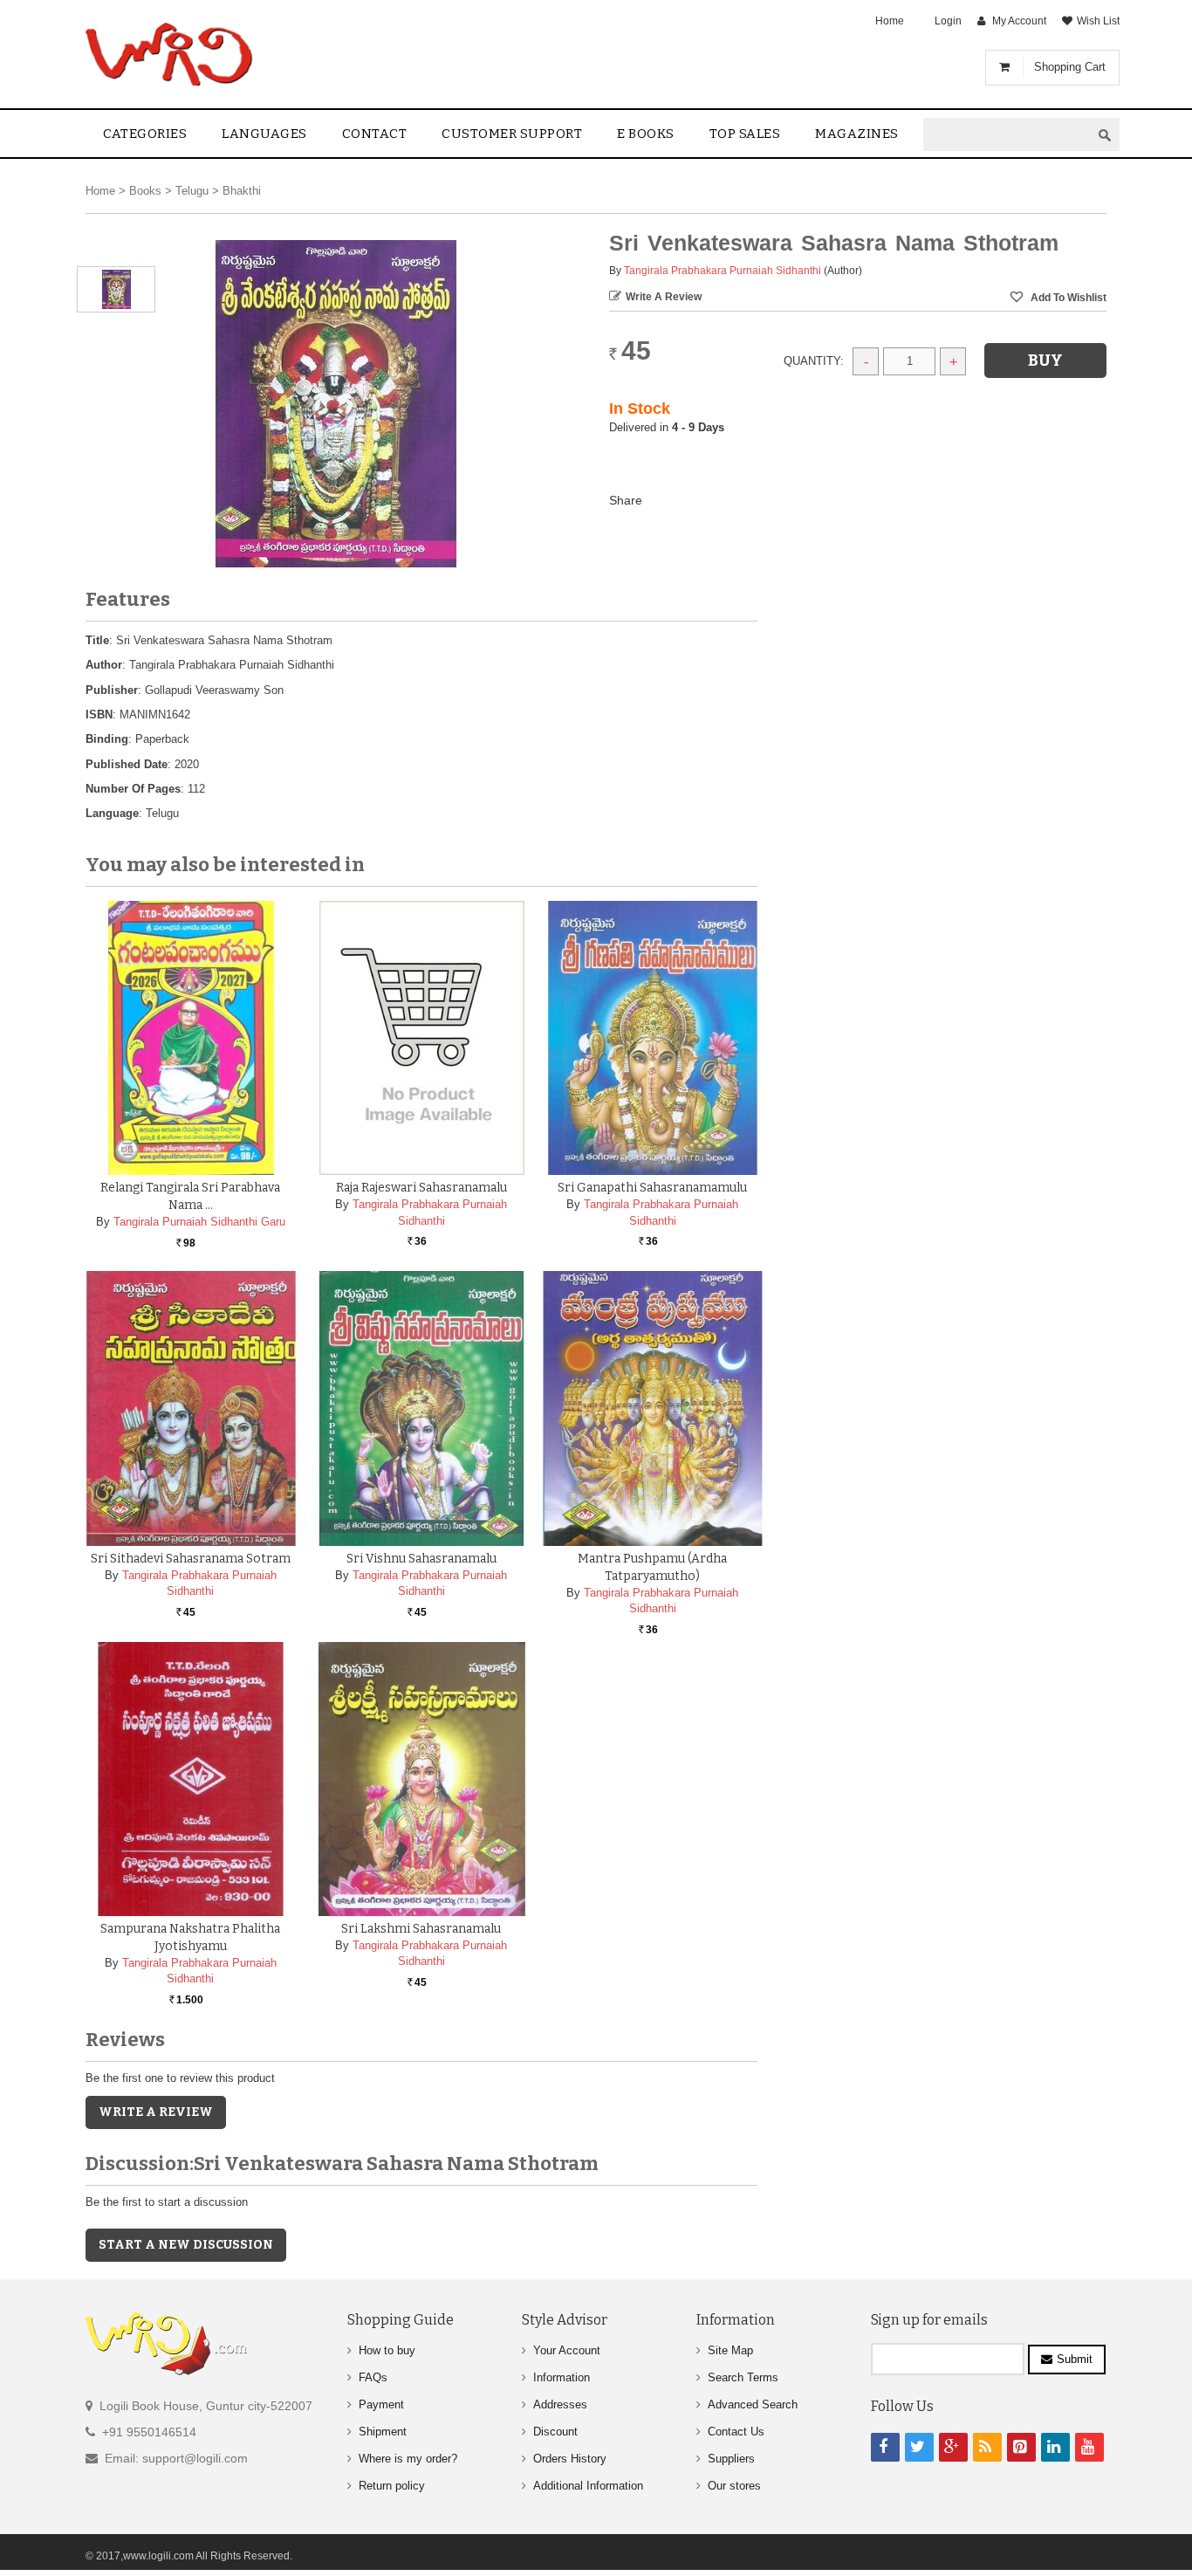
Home (890, 21)
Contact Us (736, 2432)
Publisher (112, 690)
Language (112, 813)
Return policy (392, 2486)
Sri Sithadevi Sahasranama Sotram (191, 1559)
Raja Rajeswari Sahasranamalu (421, 1188)
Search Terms (743, 2377)
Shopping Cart (1070, 67)
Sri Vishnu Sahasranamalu (421, 1559)
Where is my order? (408, 2459)
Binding (107, 739)
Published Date (127, 764)
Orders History (570, 2459)
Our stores (734, 2486)
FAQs (373, 2377)
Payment (381, 2404)
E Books (646, 134)
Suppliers (731, 2459)
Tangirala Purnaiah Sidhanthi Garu (199, 1222)
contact (375, 134)
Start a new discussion (186, 2245)
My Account (1019, 21)
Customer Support (512, 134)
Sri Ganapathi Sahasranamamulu (652, 1188)
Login (948, 21)
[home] (171, 54)
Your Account (567, 2350)
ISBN (99, 714)
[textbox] (1007, 135)
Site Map (730, 2350)
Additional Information (588, 2486)
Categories (145, 134)
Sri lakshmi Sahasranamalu (421, 1929)
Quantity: (814, 361)
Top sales (745, 134)
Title (97, 640)
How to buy (387, 2350)
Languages (264, 134)
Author (104, 665)
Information (562, 2377)
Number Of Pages (133, 789)
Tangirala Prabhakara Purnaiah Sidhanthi (723, 271)
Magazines (857, 134)
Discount (555, 2432)
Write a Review (664, 297)
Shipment (383, 2432)
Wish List (1098, 21)
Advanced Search (753, 2404)
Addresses (560, 2404)
